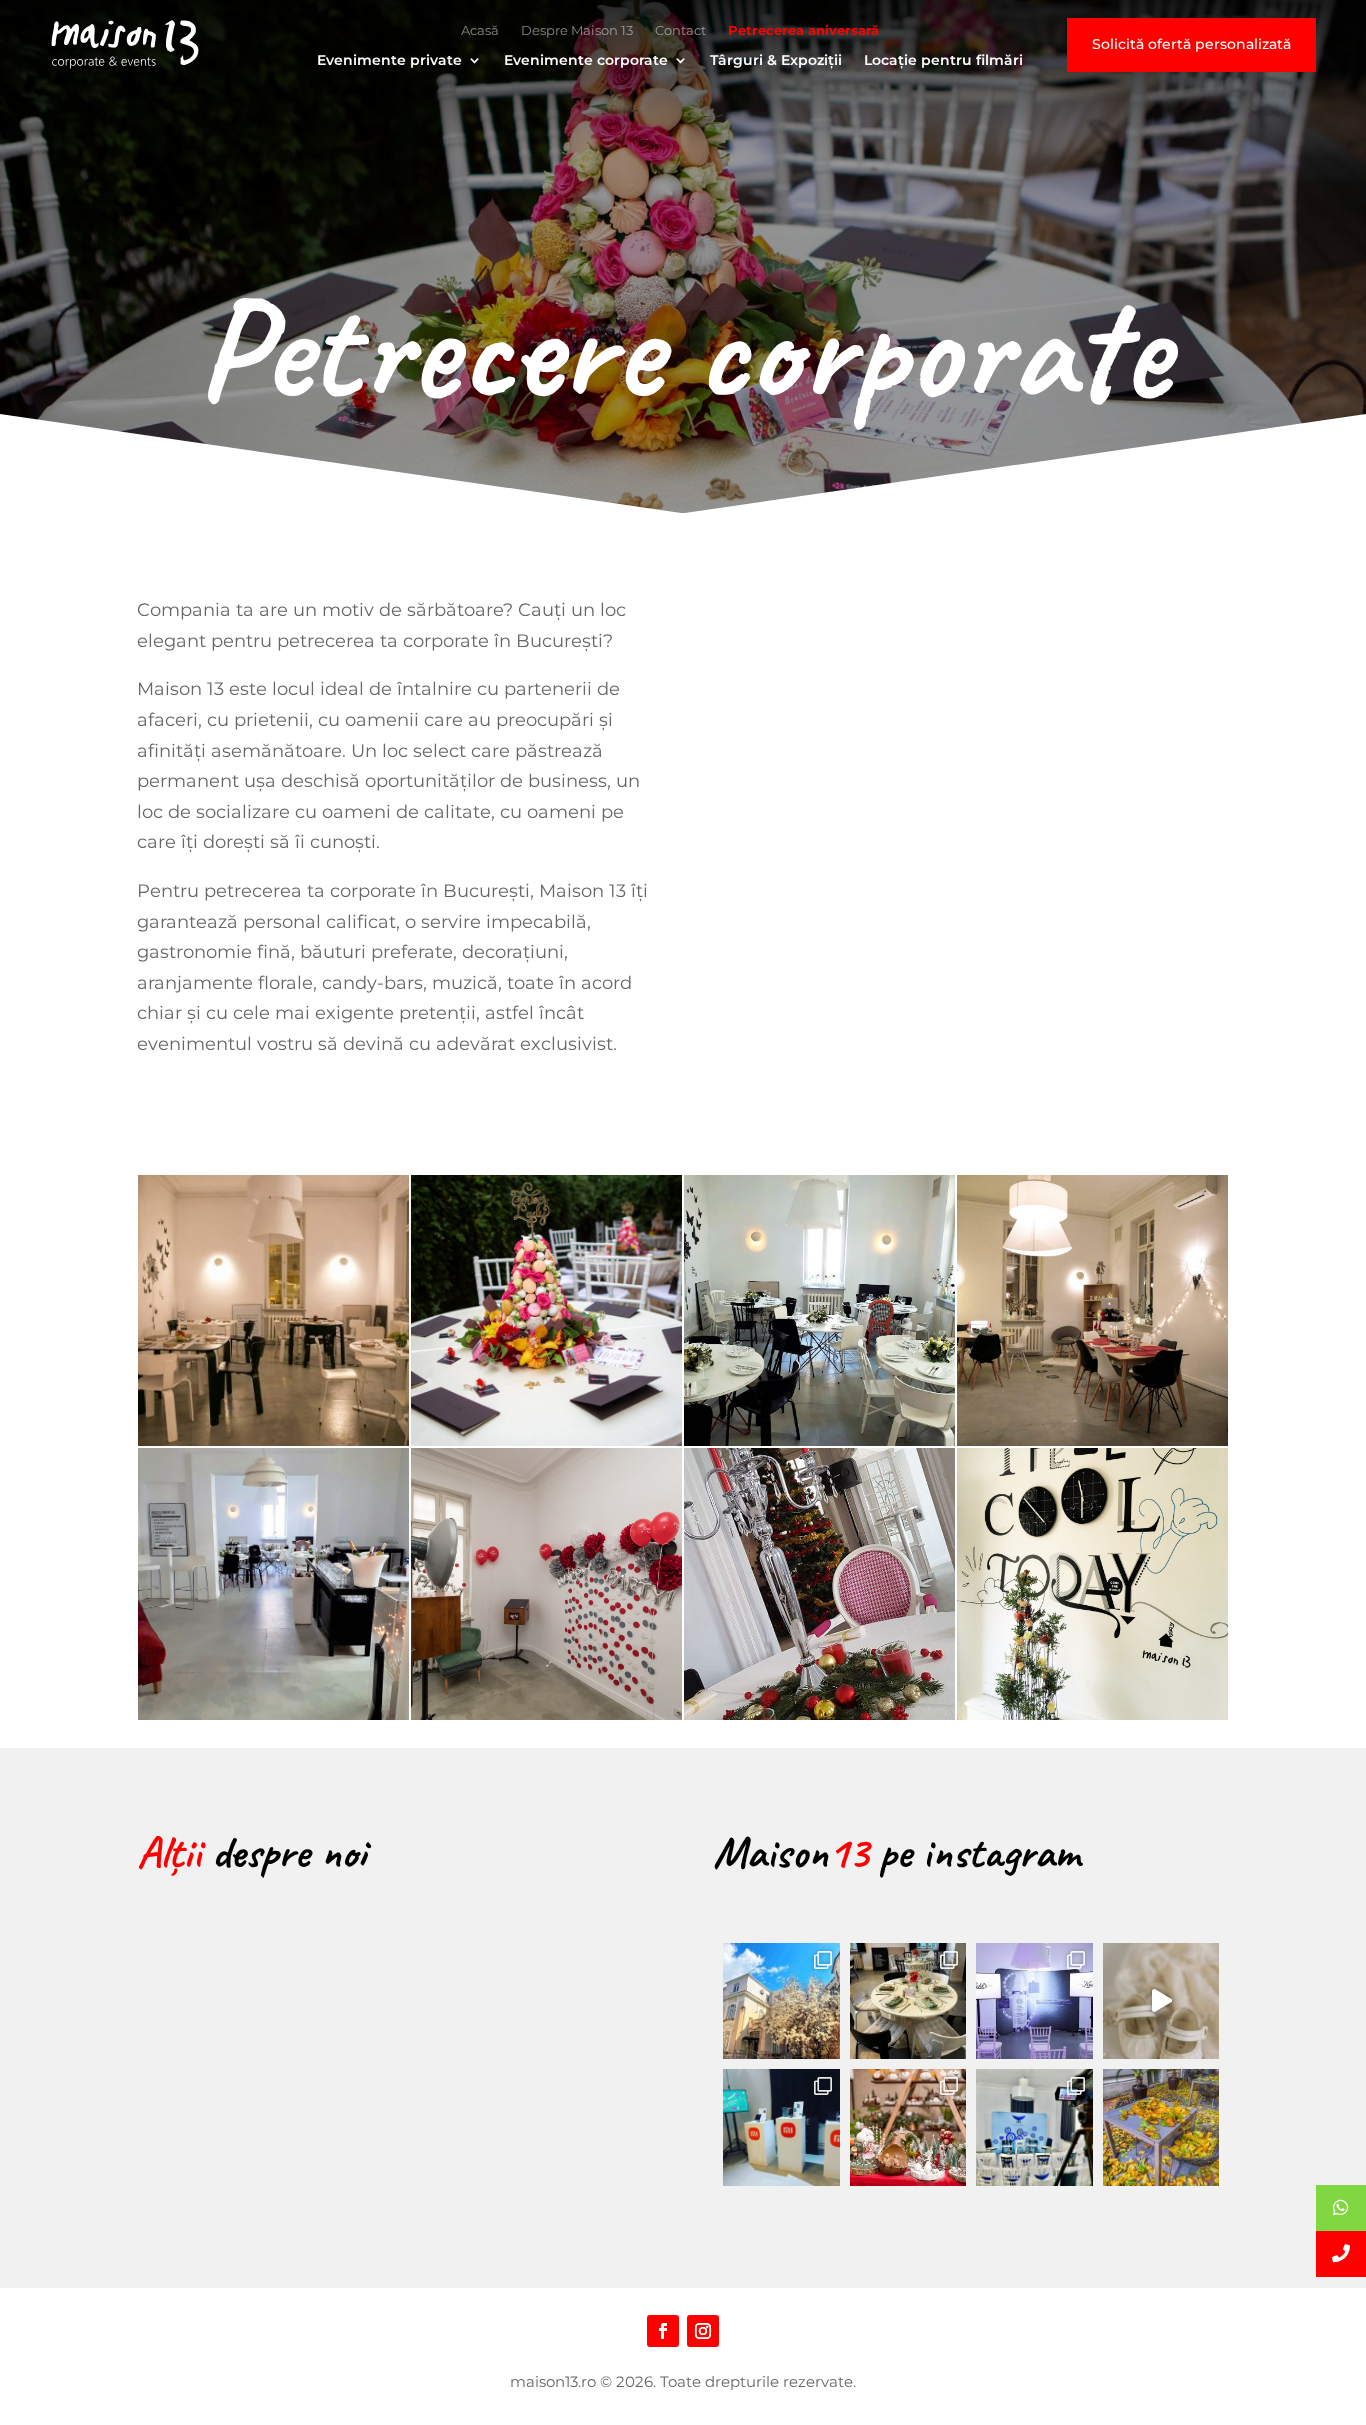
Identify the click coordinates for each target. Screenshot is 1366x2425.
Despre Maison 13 (577, 30)
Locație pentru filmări (943, 61)
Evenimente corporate (586, 61)
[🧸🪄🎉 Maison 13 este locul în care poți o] (908, 2001)
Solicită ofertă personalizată (1191, 44)
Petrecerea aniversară (803, 30)
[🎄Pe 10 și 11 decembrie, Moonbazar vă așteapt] (908, 2127)
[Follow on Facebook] (663, 2331)
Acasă (480, 30)
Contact (680, 30)
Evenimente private (389, 61)
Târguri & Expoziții (776, 61)
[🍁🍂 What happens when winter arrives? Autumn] (1161, 2127)
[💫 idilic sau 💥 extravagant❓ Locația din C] (1161, 2001)
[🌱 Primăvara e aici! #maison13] (781, 2001)
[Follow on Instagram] (703, 2331)
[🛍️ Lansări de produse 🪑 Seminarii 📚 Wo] (1034, 2001)
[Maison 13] (125, 45)
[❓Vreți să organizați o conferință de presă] (1034, 2127)
